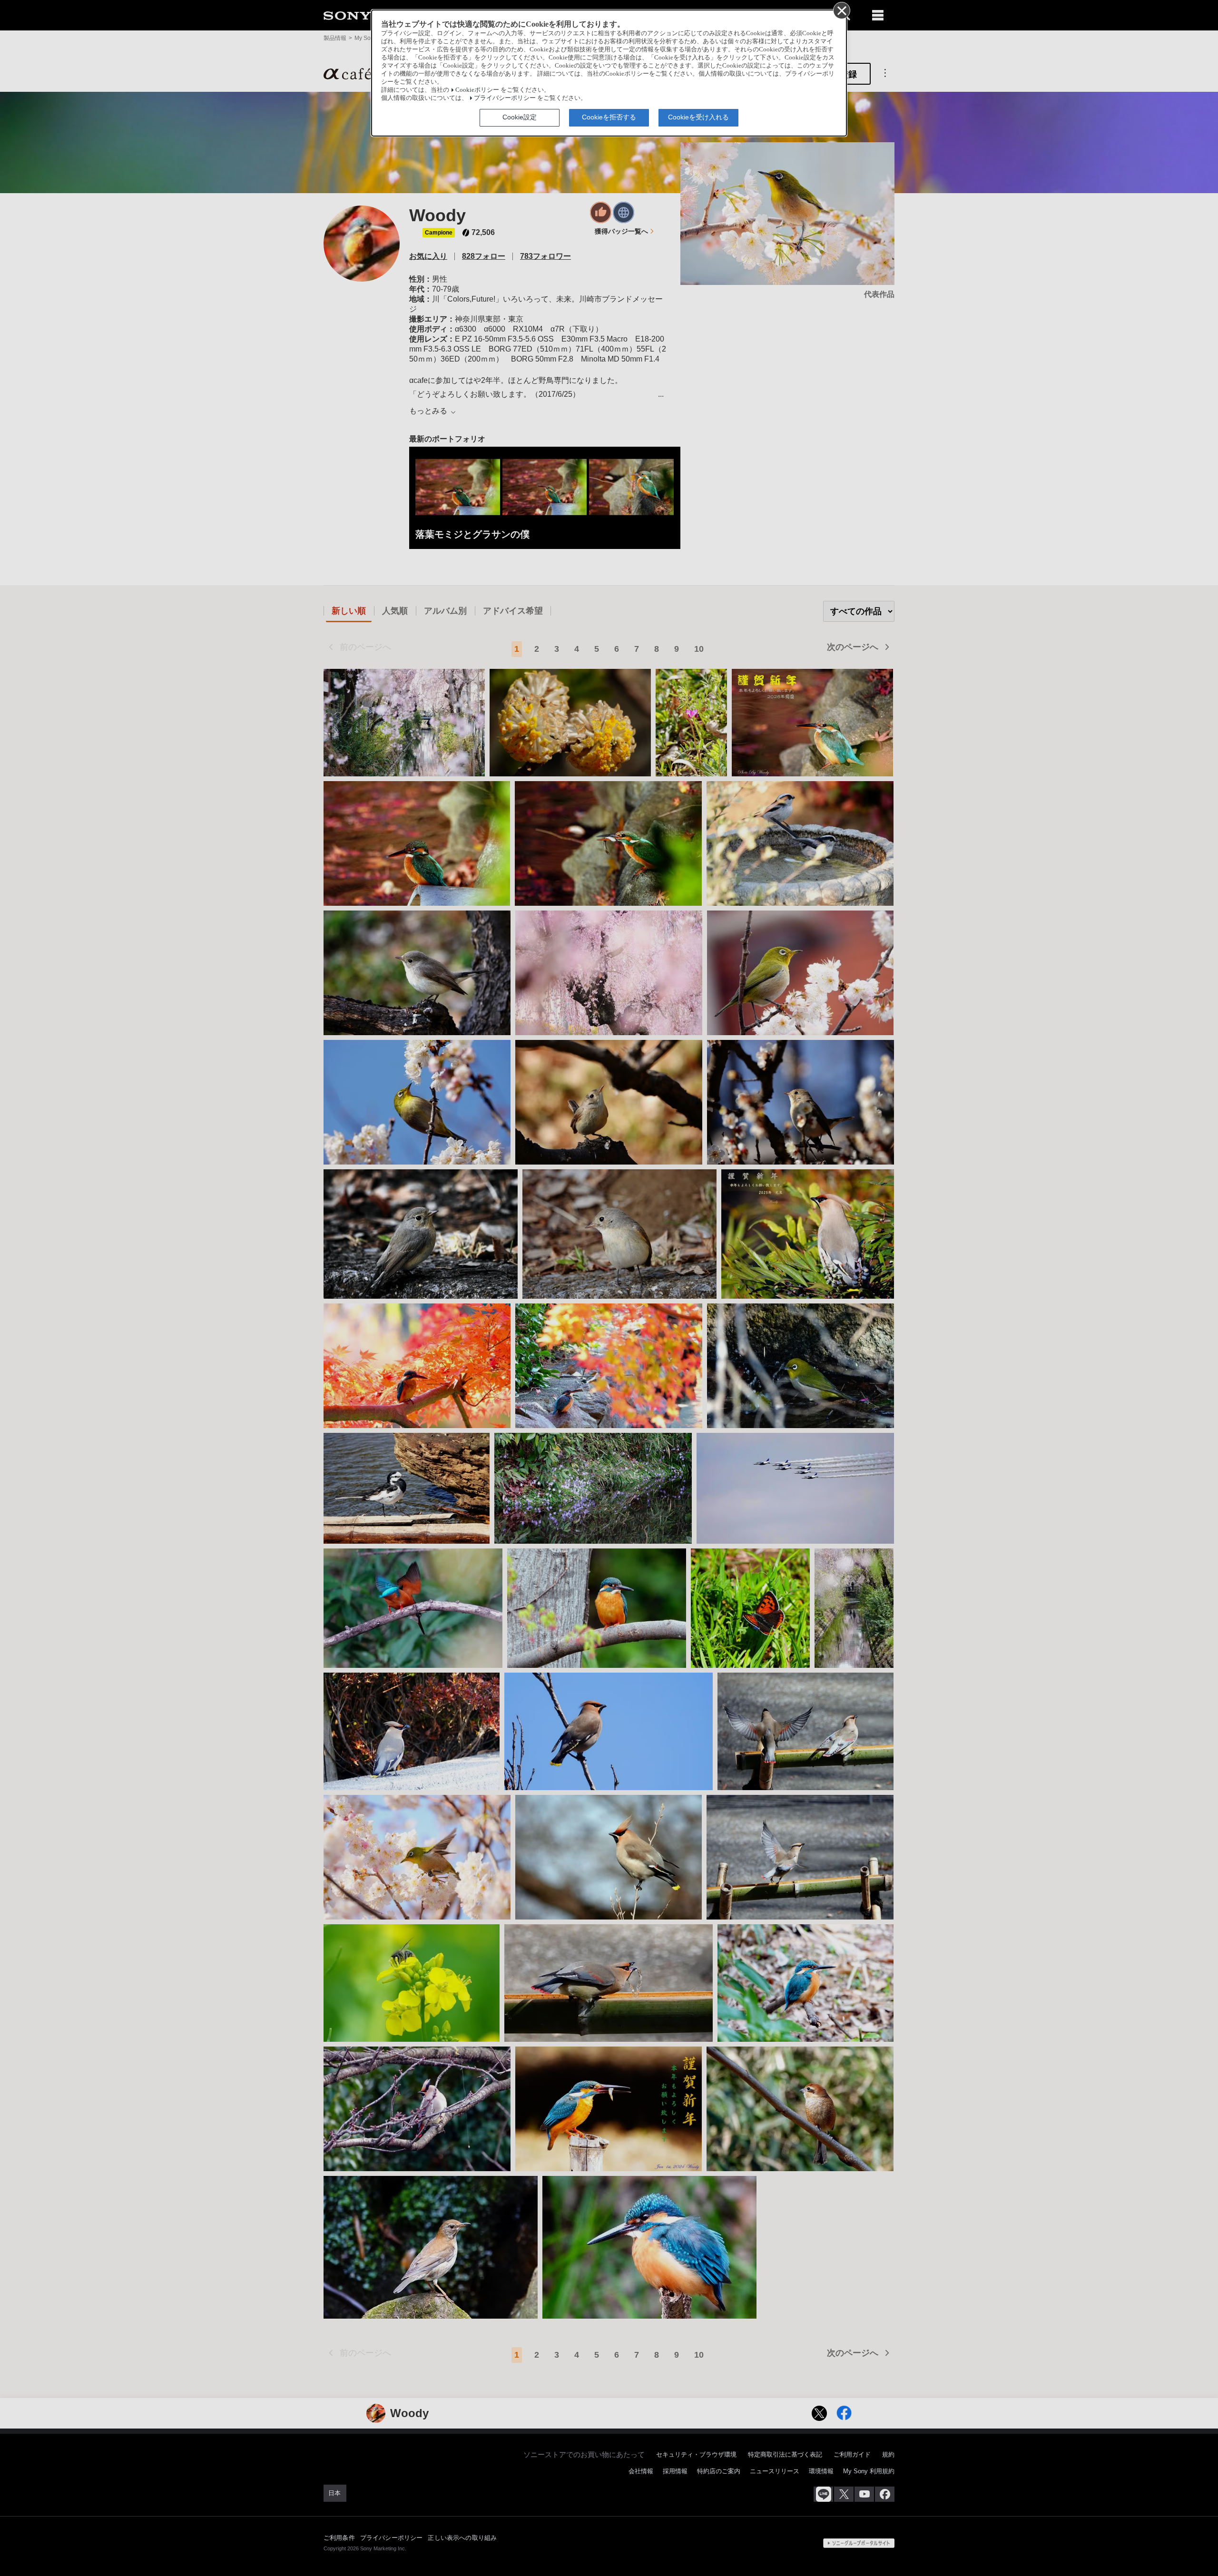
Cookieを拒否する (609, 117)
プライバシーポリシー (505, 98)
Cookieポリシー (477, 90)
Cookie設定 (520, 117)
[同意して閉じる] (841, 10)
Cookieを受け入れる (698, 117)
